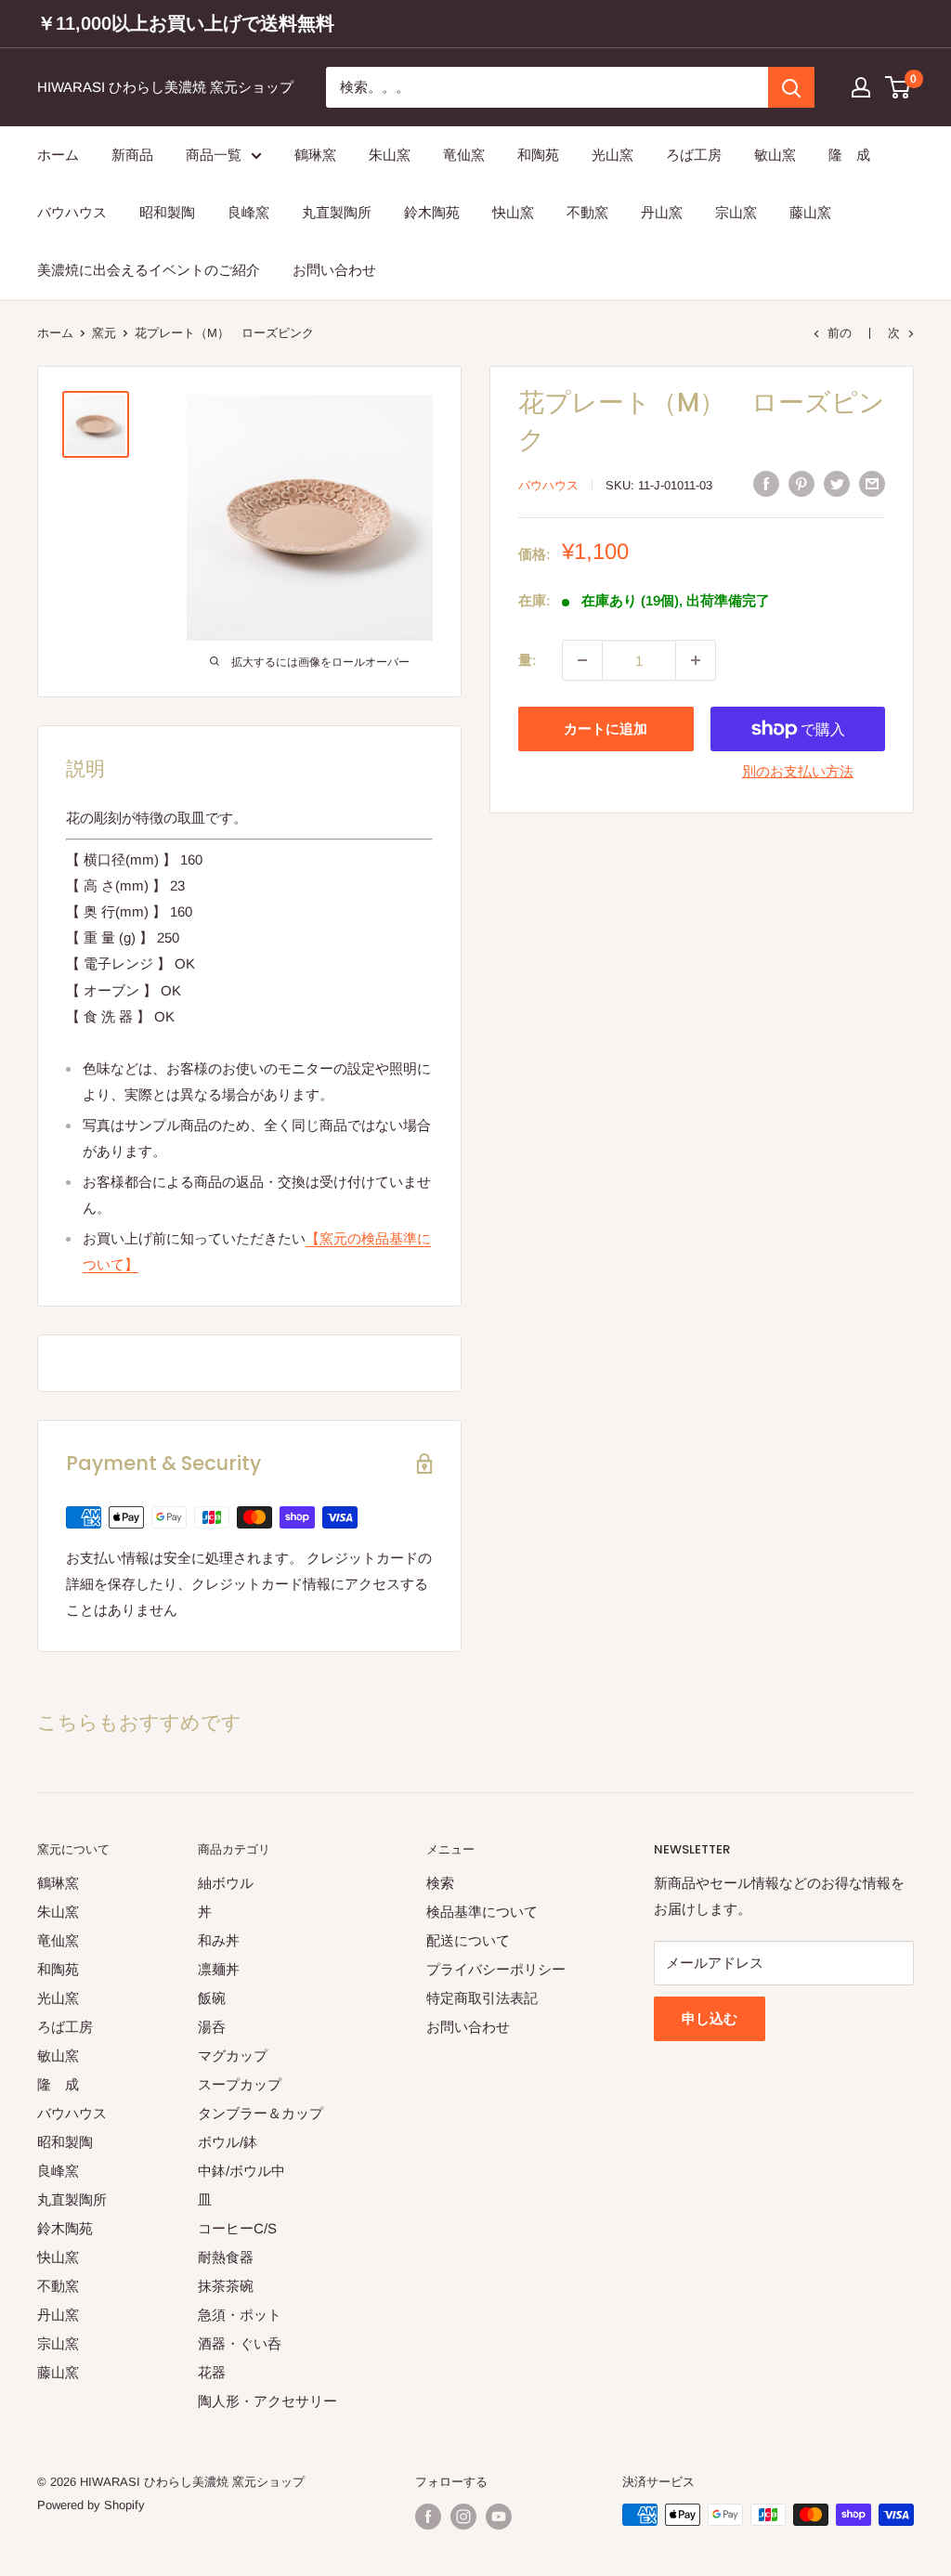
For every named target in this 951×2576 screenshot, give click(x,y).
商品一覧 (214, 155)
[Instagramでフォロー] (463, 2517)
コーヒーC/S (237, 2228)
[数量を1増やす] (696, 660)
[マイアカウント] (861, 87)
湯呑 (212, 2027)
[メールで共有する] (872, 483)
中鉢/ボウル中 (241, 2171)
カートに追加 (606, 729)
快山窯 (513, 212)
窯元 (104, 333)
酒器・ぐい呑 (240, 2343)
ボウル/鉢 (228, 2142)
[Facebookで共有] (766, 483)
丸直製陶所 (337, 212)
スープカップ (240, 2084)
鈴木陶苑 (432, 212)
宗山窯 (736, 212)
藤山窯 (810, 212)
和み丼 (219, 1940)
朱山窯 (390, 155)
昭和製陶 (167, 212)
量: (528, 660)
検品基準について (482, 1912)
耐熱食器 (226, 2257)
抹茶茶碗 (226, 2286)
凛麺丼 (219, 1969)
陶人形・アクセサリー (267, 2401)
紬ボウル (226, 1883)
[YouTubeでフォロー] (499, 2517)
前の (840, 333)
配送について (468, 1940)
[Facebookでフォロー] (428, 2517)
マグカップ (233, 2056)
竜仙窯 (464, 155)
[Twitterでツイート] (837, 483)
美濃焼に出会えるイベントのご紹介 (149, 270)
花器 (212, 2372)
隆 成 (849, 155)
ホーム (58, 155)
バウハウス (72, 212)
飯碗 (212, 1998)
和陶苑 (538, 155)
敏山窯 (775, 155)
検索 (440, 1883)
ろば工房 (694, 155)
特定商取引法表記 (482, 1998)
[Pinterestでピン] (801, 483)
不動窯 (587, 212)
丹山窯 (662, 212)
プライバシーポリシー (496, 1969)
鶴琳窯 (315, 155)
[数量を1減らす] (582, 660)
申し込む (710, 2018)
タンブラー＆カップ (261, 2113)
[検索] (791, 87)
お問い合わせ (334, 270)
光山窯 (612, 155)
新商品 (132, 155)
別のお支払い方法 (798, 771)
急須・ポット (240, 2315)
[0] (899, 87)
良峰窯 (248, 212)
